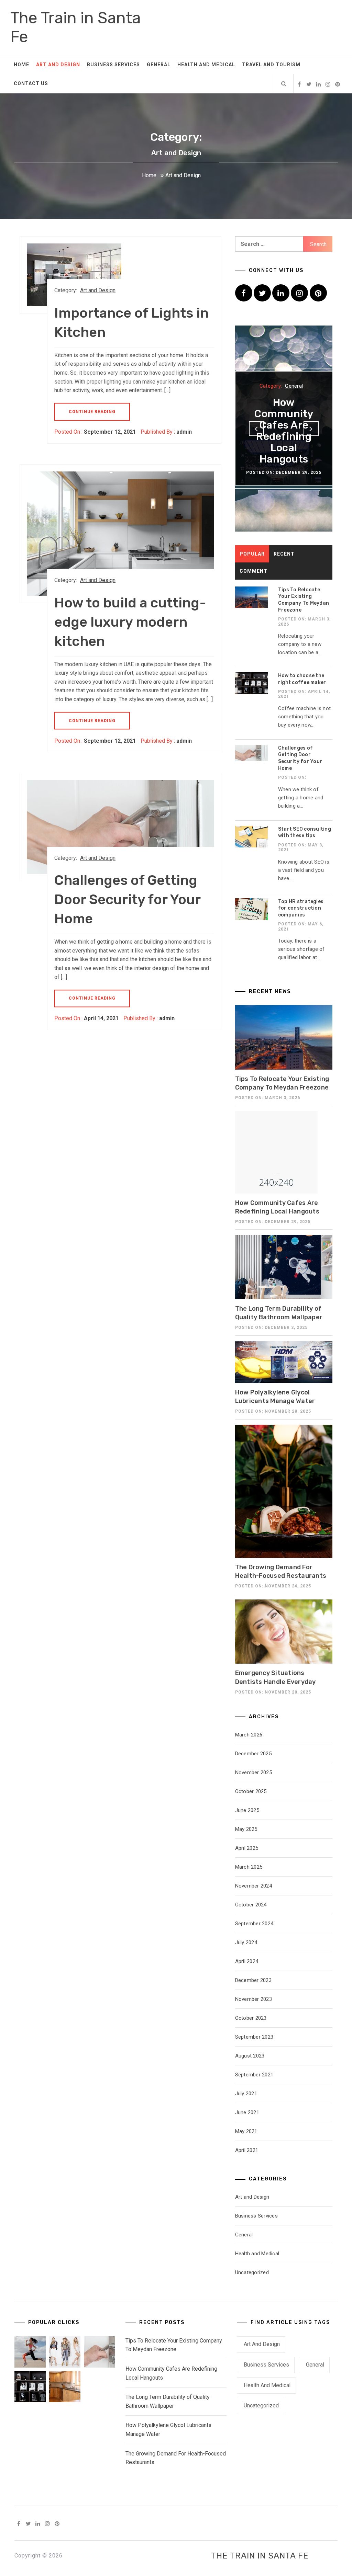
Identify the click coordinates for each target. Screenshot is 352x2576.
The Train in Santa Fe (260, 2556)
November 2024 (254, 1886)
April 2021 (247, 2150)
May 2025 (246, 1829)
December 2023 (253, 1980)
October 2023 (251, 2018)
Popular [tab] (252, 554)
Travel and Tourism (271, 65)
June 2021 (247, 2112)
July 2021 (246, 2094)
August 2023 (250, 2056)
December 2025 (253, 1754)
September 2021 (254, 2075)
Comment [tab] (254, 571)
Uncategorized (252, 2272)
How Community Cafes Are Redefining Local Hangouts (284, 431)
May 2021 (246, 2131)
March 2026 (249, 1735)
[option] (284, 429)
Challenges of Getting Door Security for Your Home (127, 899)
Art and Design (58, 65)
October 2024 (251, 1905)
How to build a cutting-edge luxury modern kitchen (130, 622)
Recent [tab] (284, 554)
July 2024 (246, 1942)
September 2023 (254, 2037)
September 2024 (254, 1924)
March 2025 (249, 1867)
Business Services (113, 65)
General (159, 65)
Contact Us (31, 83)
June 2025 (247, 1810)
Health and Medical (206, 65)
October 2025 (251, 1791)
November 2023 (254, 1999)
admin (184, 432)
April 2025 (247, 1848)
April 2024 (247, 1961)
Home (21, 65)
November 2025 (254, 1773)
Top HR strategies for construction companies (301, 908)
